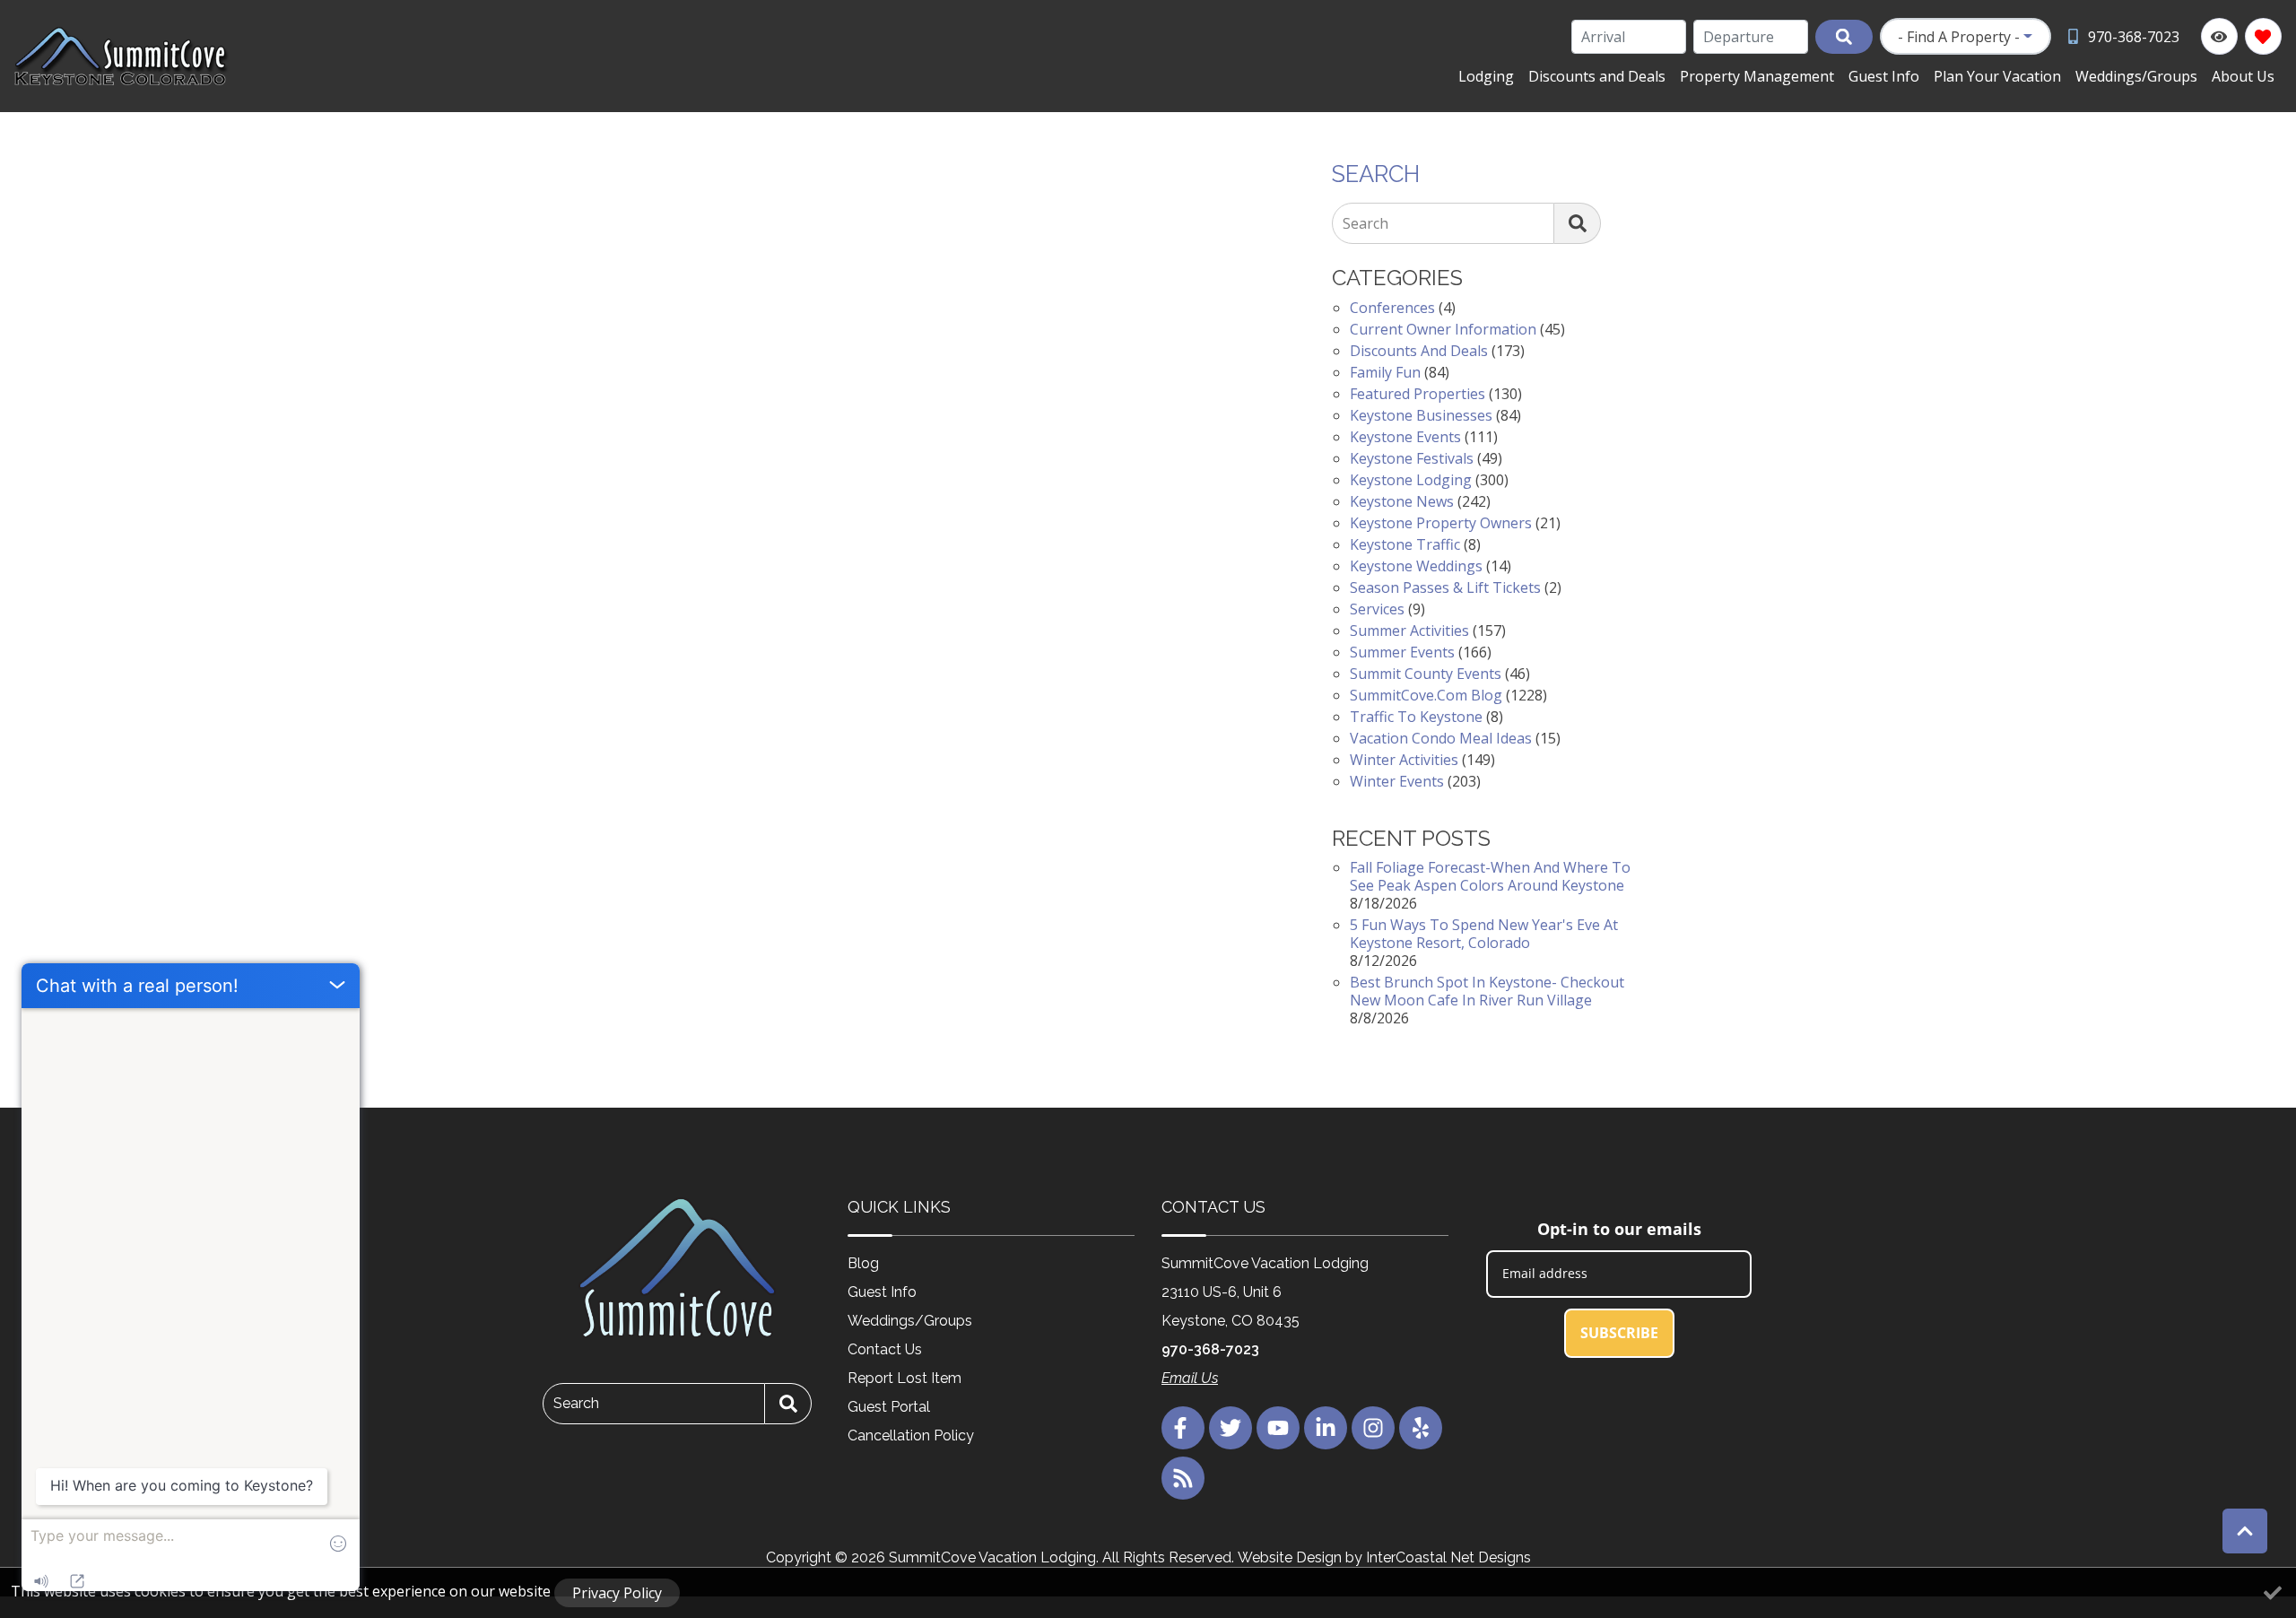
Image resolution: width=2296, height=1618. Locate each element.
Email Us (1190, 1378)
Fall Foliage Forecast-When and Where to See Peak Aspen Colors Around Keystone (1490, 876)
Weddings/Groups (2136, 76)
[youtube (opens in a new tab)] (1278, 1428)
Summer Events (1402, 652)
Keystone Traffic (1405, 544)
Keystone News (1402, 501)
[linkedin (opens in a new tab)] (1326, 1428)
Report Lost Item (904, 1378)
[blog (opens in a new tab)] (1183, 1478)
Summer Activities (1409, 631)
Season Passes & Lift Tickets (1445, 587)
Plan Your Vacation (1997, 76)
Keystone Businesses (1421, 415)
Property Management (1757, 76)
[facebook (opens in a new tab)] (1183, 1428)
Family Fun (1385, 372)
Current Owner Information (1443, 329)
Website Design (1290, 1557)
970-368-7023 (1210, 1349)
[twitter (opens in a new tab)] (1231, 1428)
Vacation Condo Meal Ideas (1441, 738)
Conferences (1392, 308)
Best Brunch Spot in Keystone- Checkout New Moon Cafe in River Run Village (1487, 991)
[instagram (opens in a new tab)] (1373, 1428)
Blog (863, 1263)
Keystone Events (1405, 437)
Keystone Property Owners (1441, 523)
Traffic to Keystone (1416, 717)
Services (1377, 609)
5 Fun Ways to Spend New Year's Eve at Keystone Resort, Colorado (1484, 934)
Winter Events (1397, 781)
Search (1365, 223)
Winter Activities (1404, 760)
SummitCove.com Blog (1426, 695)
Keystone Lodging (1411, 480)
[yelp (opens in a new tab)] (1421, 1428)
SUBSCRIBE (1619, 1333)
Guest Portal (889, 1407)
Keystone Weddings (1416, 566)
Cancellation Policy (911, 1435)
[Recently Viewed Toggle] (2219, 36)
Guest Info (1884, 76)
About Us (2243, 76)
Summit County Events (1426, 674)
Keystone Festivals (1412, 458)
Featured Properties (1418, 394)
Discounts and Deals (1597, 76)
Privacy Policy (617, 1593)
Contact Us (885, 1349)
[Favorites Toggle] (2263, 36)
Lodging (1486, 76)
